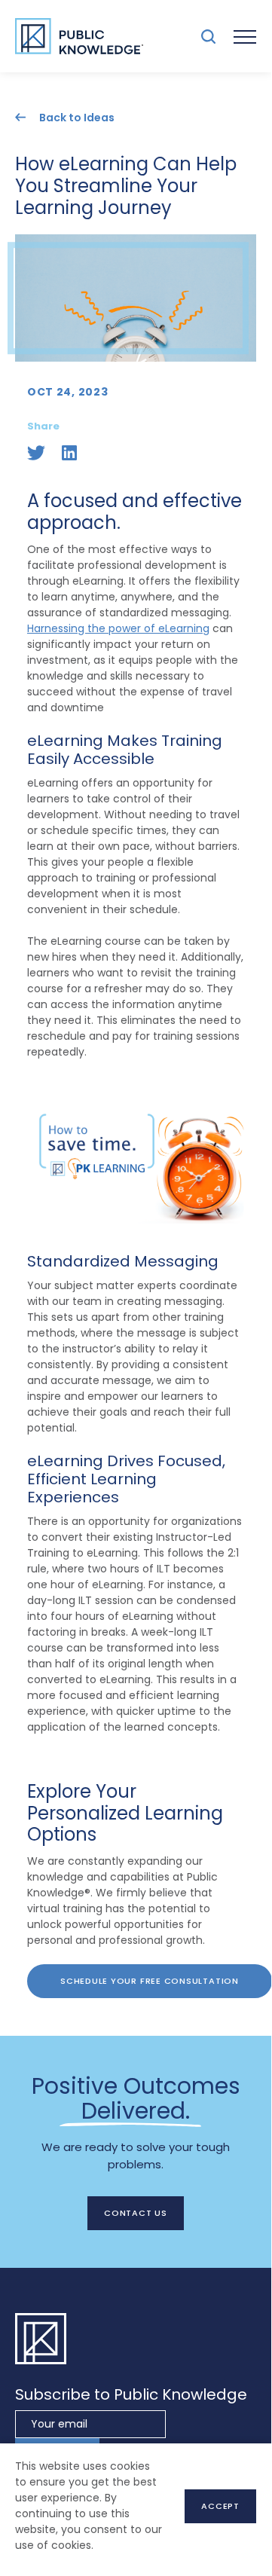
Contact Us (136, 2213)
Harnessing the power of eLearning (118, 628)
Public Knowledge (79, 36)
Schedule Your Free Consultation (150, 1981)
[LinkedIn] (69, 453)
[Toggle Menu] (245, 36)
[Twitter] (36, 453)
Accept (220, 2506)
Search (208, 37)
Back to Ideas (77, 117)
